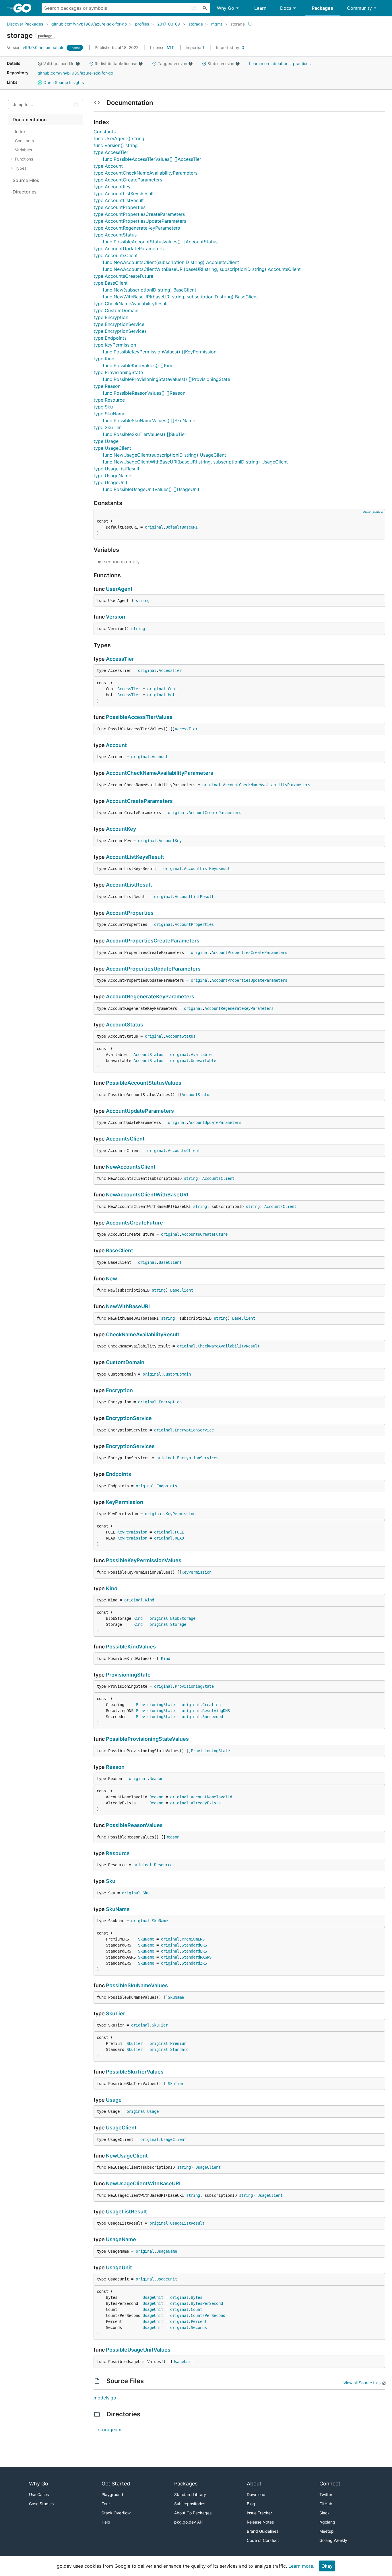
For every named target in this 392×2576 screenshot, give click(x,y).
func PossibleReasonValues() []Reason (144, 393)
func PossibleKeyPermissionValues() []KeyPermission (160, 352)
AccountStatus (125, 1025)
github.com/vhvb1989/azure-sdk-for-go (89, 24)
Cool (172, 689)
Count (197, 2309)
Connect (330, 2484)
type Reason (107, 386)
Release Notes (260, 2522)
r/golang (327, 2522)
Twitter (326, 2494)
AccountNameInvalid (211, 1797)
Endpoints (119, 1474)
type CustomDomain (116, 310)
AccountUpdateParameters (140, 1111)
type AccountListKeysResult (124, 193)
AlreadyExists (206, 1803)
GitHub (326, 2504)
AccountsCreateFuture (134, 1223)
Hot (171, 695)
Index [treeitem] (20, 131)
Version (116, 617)
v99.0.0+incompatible (36, 47)
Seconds (199, 2327)
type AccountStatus (115, 235)
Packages (322, 8)
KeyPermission (125, 1502)
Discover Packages (25, 24)
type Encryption (111, 317)
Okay (327, 2566)
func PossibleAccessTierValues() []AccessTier (152, 159)
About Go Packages (193, 2513)
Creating (211, 1705)
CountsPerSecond (208, 2315)
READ (179, 1538)
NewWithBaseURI (128, 1306)
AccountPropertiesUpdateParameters (153, 969)
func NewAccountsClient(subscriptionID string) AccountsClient (171, 262)
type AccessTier (111, 152)
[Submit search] (205, 8)
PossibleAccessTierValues (139, 717)
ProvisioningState (128, 1675)
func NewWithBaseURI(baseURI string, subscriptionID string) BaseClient (180, 297)
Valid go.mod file (59, 63)
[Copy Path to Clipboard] (250, 24)
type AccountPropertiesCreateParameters (139, 214)
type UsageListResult (117, 469)
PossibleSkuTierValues (135, 2072)
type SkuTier (107, 427)
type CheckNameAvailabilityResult (131, 304)
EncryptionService (129, 1418)
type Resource (109, 400)
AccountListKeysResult (135, 857)
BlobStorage (183, 1618)
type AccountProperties (120, 207)
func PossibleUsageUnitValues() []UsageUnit (151, 489)
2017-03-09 (169, 24)
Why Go (226, 8)
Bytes (197, 2297)
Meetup (327, 2531)
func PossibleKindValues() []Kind (138, 365)
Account (116, 745)
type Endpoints (110, 338)
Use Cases (39, 2494)
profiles (142, 24)
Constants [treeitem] (24, 141)
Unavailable (203, 1061)
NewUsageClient (127, 2156)
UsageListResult (126, 2212)
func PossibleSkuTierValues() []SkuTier (144, 434)
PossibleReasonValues (134, 1825)
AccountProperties (130, 913)
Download (256, 2494)
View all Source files (362, 2383)
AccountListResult (129, 885)
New (111, 1279)
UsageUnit (119, 2267)
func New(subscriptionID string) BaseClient (150, 290)
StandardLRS (194, 1951)
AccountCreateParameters (139, 801)
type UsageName (112, 476)
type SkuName (109, 414)
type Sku (103, 407)
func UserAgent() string (119, 138)
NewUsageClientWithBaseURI (143, 2183)
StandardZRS (194, 1963)
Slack (325, 2513)
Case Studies (41, 2504)
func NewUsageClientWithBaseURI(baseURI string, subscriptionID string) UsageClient (195, 462)
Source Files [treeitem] (26, 180)
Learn (260, 8)
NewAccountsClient (131, 1167)
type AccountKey (112, 187)
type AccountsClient (116, 255)
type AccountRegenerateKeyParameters (137, 228)
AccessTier (120, 659)
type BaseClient (111, 283)
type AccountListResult (119, 200)
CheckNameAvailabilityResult (143, 1334)
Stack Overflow (116, 2513)
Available (201, 1055)
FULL (179, 1532)
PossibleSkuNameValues (137, 1985)
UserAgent (119, 589)
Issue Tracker (259, 2513)
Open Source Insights (63, 82)
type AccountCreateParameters (128, 180)
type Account (108, 166)
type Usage (106, 441)
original (154, 527)
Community (359, 8)
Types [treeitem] (21, 168)
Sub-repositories (190, 2504)
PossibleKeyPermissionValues (144, 1560)
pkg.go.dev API (189, 2522)
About (254, 2484)
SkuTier (116, 2013)
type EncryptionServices (120, 331)
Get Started (116, 2484)
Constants (105, 132)
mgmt (217, 24)
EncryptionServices (130, 1446)
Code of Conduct (263, 2540)
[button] (40, 64)
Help (106, 2522)
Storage (178, 1624)
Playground (112, 2494)
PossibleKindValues (131, 1647)
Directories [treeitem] (25, 192)
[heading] (24, 8)
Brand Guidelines (263, 2531)
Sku (111, 1881)
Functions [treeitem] (24, 159)
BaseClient (120, 1250)
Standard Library (190, 2494)
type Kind (104, 359)
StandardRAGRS (197, 1957)
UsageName (121, 2239)
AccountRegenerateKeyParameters (150, 996)
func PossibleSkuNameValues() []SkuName (149, 420)
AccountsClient (125, 1139)
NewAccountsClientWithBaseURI (147, 1195)
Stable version (221, 63)
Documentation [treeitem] (30, 120)
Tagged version (172, 63)
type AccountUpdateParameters (129, 249)
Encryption (119, 1390)
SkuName (118, 1909)
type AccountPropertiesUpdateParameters (140, 221)
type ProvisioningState (118, 372)
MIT (170, 47)
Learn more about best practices (280, 63)
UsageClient (121, 2128)
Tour (106, 2504)
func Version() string (116, 145)
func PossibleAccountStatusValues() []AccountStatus (160, 242)
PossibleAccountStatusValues (144, 1083)
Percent (199, 2321)
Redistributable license (116, 63)
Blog (251, 2504)
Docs (286, 8)
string (143, 601)
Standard (179, 2049)
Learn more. (301, 2566)
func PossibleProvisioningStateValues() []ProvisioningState (166, 379)
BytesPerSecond (207, 2303)
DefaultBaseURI (182, 527)
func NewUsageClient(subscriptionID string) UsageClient (164, 455)
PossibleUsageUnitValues (138, 2350)
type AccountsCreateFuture (123, 276)
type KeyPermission (115, 345)
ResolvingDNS (216, 1711)
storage (196, 24)
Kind (112, 1588)
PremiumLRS (193, 1939)
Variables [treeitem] (23, 150)
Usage (114, 2100)
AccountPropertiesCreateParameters (153, 941)
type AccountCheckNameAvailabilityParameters (145, 173)
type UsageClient (112, 448)
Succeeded (213, 1717)
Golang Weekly (333, 2540)
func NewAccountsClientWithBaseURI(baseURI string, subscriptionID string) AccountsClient (202, 269)
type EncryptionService (119, 324)
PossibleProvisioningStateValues (147, 1739)
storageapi (110, 2430)
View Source (373, 512)
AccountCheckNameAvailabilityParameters (160, 773)
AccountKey (121, 829)
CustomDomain (125, 1362)
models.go (105, 2398)
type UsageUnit (110, 482)
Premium (178, 2043)
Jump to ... (23, 105)
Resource (118, 1853)
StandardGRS (194, 1945)
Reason (115, 1767)
